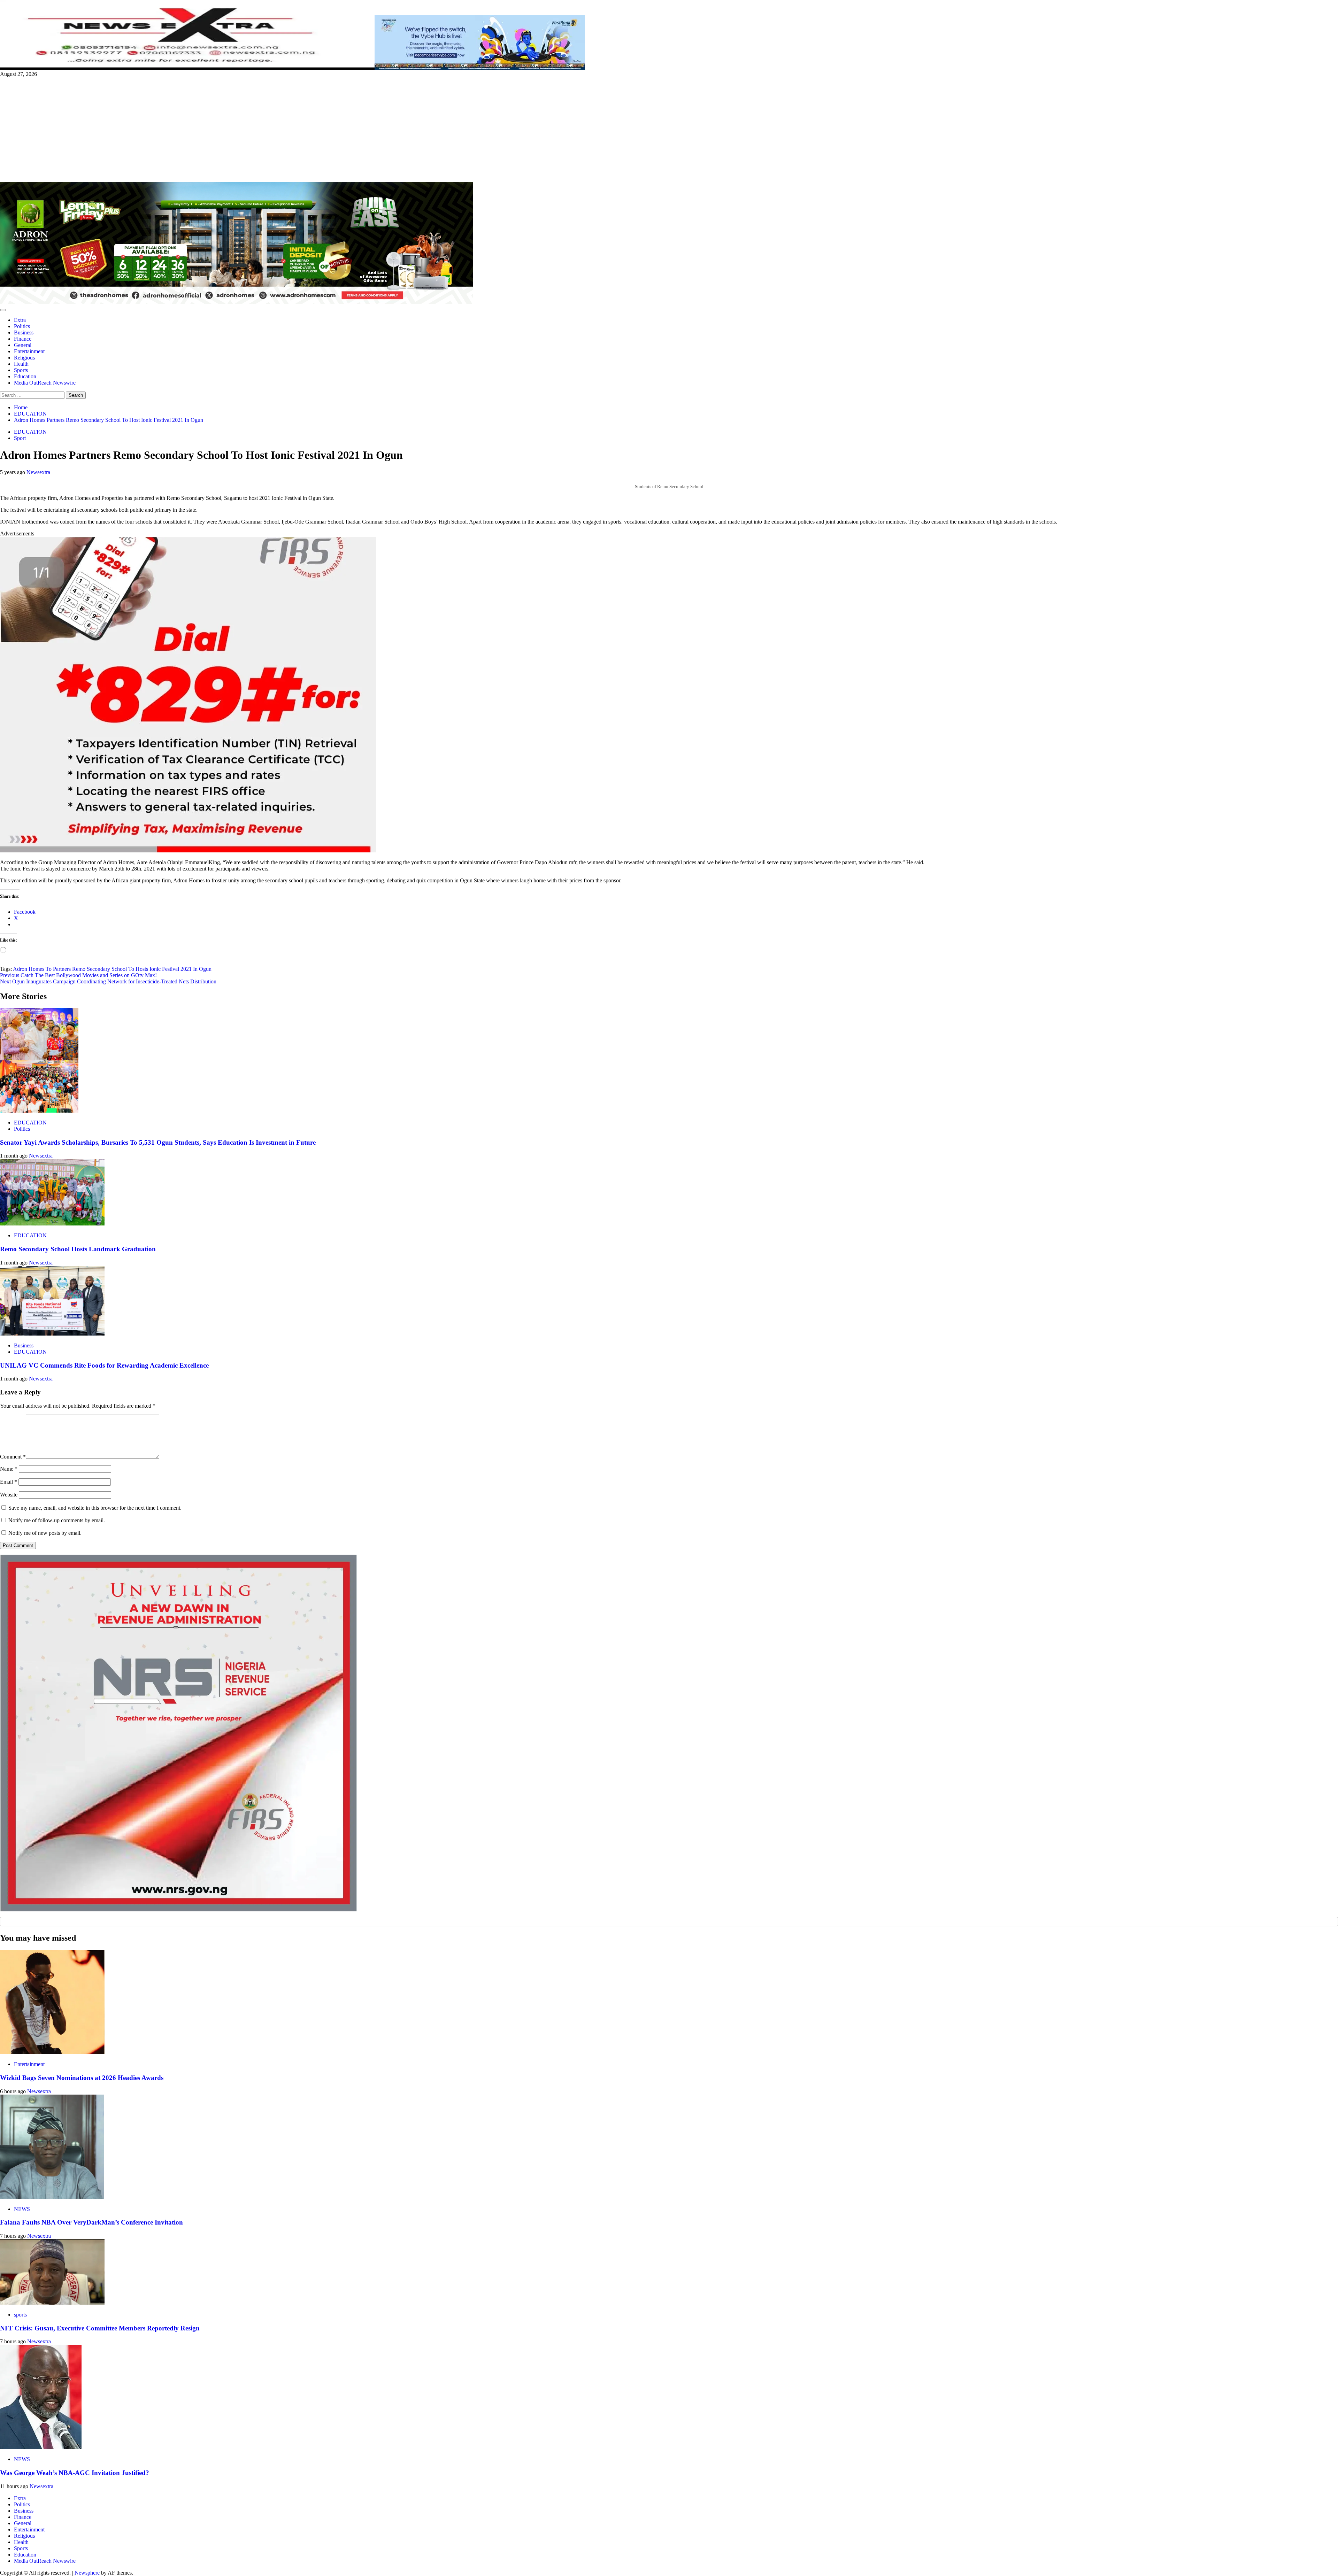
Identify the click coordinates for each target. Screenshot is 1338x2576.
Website (9, 1495)
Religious (24, 358)
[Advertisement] (669, 130)
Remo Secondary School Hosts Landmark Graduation (78, 1249)
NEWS (22, 2209)
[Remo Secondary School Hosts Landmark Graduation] (52, 1224)
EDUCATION (30, 432)
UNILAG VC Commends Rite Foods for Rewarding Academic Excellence (104, 1365)
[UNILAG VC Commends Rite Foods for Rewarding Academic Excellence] (52, 1334)
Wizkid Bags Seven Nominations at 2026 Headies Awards (82, 2078)
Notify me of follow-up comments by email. (57, 1520)
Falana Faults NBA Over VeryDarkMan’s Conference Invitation (91, 2222)
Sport (20, 438)
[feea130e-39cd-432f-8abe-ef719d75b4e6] (480, 68)
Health (21, 364)
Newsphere (87, 2573)
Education (25, 376)
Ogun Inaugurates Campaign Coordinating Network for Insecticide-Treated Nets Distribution (108, 981)
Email (9, 1482)
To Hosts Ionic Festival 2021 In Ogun (170, 969)
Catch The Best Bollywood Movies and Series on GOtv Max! (78, 975)
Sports (21, 370)
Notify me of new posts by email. (45, 1533)
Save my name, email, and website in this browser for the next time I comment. (95, 1508)
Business (24, 332)
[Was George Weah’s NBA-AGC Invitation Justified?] (41, 2447)
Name (9, 1469)
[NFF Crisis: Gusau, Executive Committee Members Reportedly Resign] (52, 2303)
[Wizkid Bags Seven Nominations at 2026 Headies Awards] (52, 2052)
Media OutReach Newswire (45, 383)
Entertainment (29, 351)
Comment (13, 1457)
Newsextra (38, 472)
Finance (23, 339)
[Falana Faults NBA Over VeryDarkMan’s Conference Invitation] (52, 2197)
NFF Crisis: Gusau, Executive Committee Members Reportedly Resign (100, 2328)
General (23, 345)
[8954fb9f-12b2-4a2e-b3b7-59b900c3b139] (188, 850)
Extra (20, 320)
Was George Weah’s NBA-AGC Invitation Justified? (75, 2473)
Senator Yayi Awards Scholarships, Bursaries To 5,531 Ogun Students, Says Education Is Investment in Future (158, 1142)
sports (20, 2315)
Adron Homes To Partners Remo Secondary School (70, 969)
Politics (22, 326)
